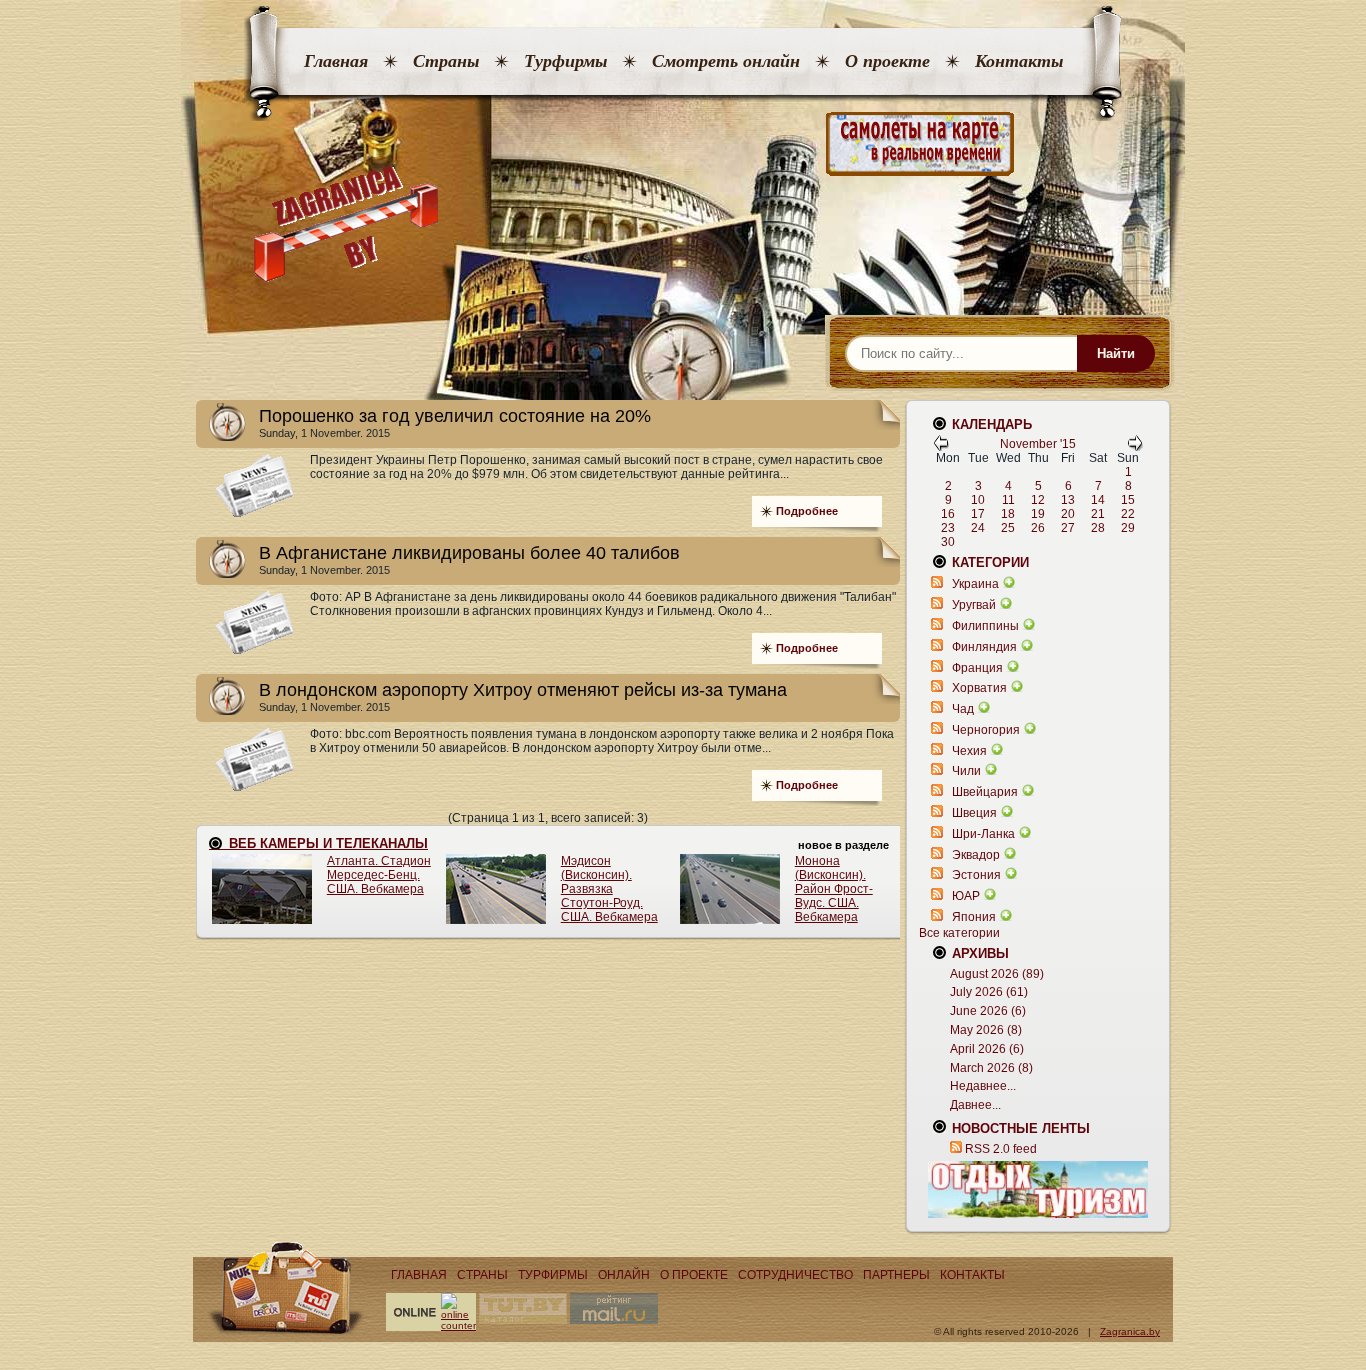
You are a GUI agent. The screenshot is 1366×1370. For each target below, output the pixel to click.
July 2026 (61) (989, 992)
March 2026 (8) (991, 1068)
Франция (977, 668)
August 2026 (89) (997, 974)
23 (948, 528)
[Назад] (941, 447)
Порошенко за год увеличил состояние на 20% (455, 416)
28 (1098, 528)
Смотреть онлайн (726, 61)
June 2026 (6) (988, 1011)
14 (1098, 500)
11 (1008, 500)
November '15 (1038, 444)
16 (948, 514)
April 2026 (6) (987, 1049)
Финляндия (984, 647)
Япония (974, 917)
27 (1068, 528)
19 (1038, 514)
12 (1038, 500)
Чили (966, 771)
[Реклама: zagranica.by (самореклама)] (1038, 1189)
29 (1128, 528)
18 (1008, 514)
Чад (963, 709)
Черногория (986, 730)
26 (1038, 528)
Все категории (959, 933)
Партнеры (896, 1275)
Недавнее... (983, 1086)
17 (978, 514)
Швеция (974, 813)
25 (1008, 528)
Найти (1116, 353)
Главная (336, 61)
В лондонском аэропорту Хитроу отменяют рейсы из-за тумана (523, 690)
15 (1128, 500)
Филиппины (985, 626)
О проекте (887, 61)
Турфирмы (565, 61)
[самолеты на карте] (683, 144)
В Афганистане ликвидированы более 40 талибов (469, 553)
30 (948, 542)
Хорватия (979, 688)
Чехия (969, 751)
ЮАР (966, 896)
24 (978, 528)
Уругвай (974, 605)
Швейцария (985, 792)
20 (1068, 514)
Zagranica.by (1130, 1331)
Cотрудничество (795, 1275)
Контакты (1019, 61)
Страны (446, 61)
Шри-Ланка (983, 834)
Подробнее (807, 511)
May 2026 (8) (986, 1030)
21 (1098, 514)
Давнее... (975, 1105)
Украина (975, 584)
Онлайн (624, 1275)
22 (1128, 514)
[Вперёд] (1135, 447)
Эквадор (976, 855)
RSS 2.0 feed (1001, 1149)
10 (978, 500)
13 (1068, 500)
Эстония (976, 875)
